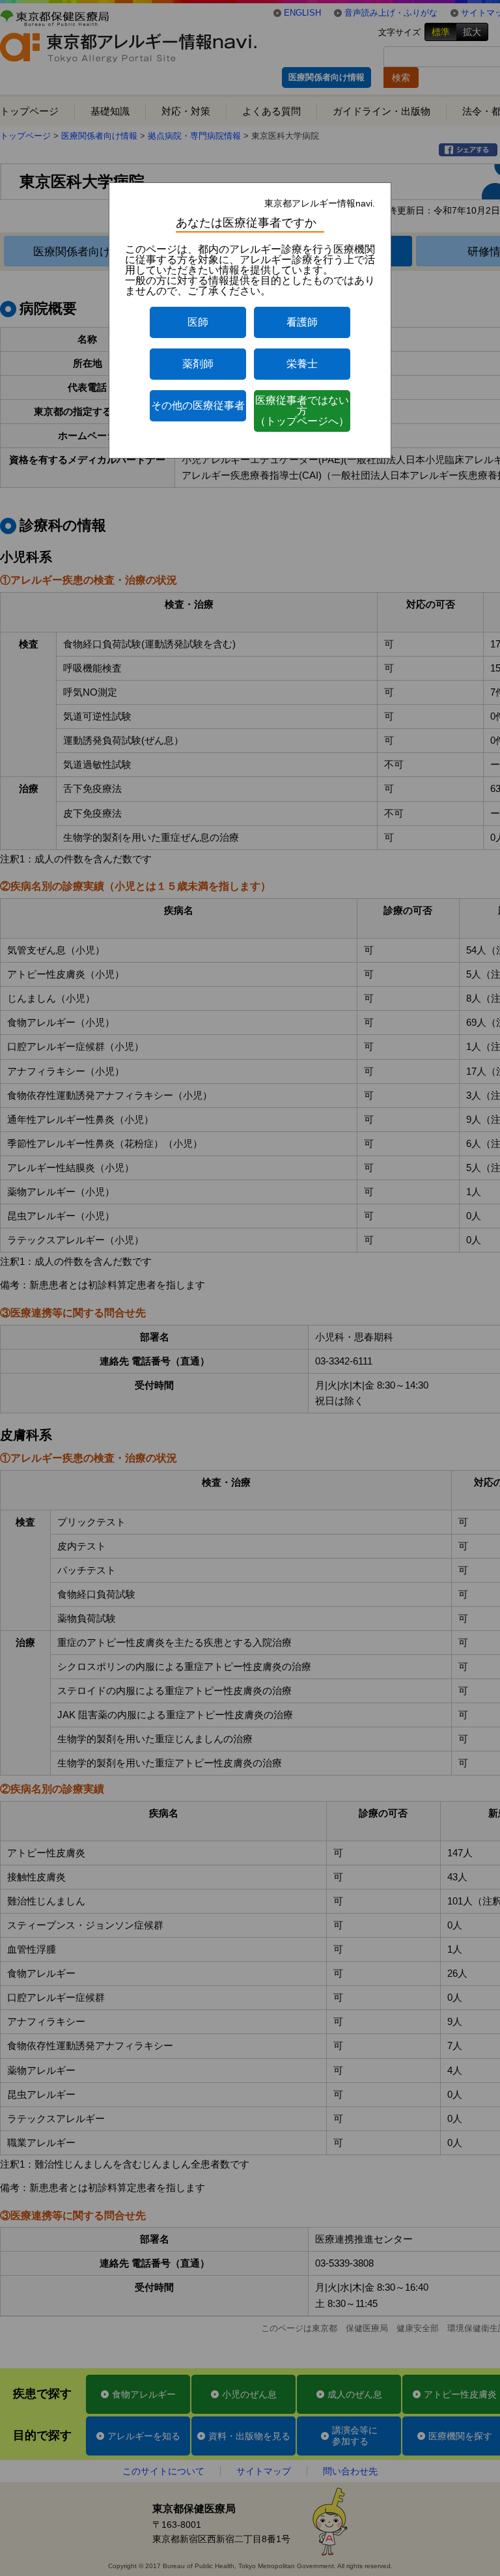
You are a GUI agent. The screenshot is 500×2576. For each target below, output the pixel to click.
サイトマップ (264, 2471)
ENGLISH (302, 13)
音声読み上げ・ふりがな (391, 13)
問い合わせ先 (350, 2471)
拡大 (472, 32)
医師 (198, 322)
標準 (441, 32)
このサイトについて (163, 2471)
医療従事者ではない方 (302, 411)
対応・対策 (186, 111)
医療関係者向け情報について (105, 251)
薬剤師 (198, 364)
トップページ (29, 111)
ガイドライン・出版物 (382, 111)
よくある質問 (271, 111)
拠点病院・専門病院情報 (194, 136)
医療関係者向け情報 (326, 77)
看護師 (302, 322)
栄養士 (302, 364)
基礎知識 (110, 111)
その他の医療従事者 (198, 405)
